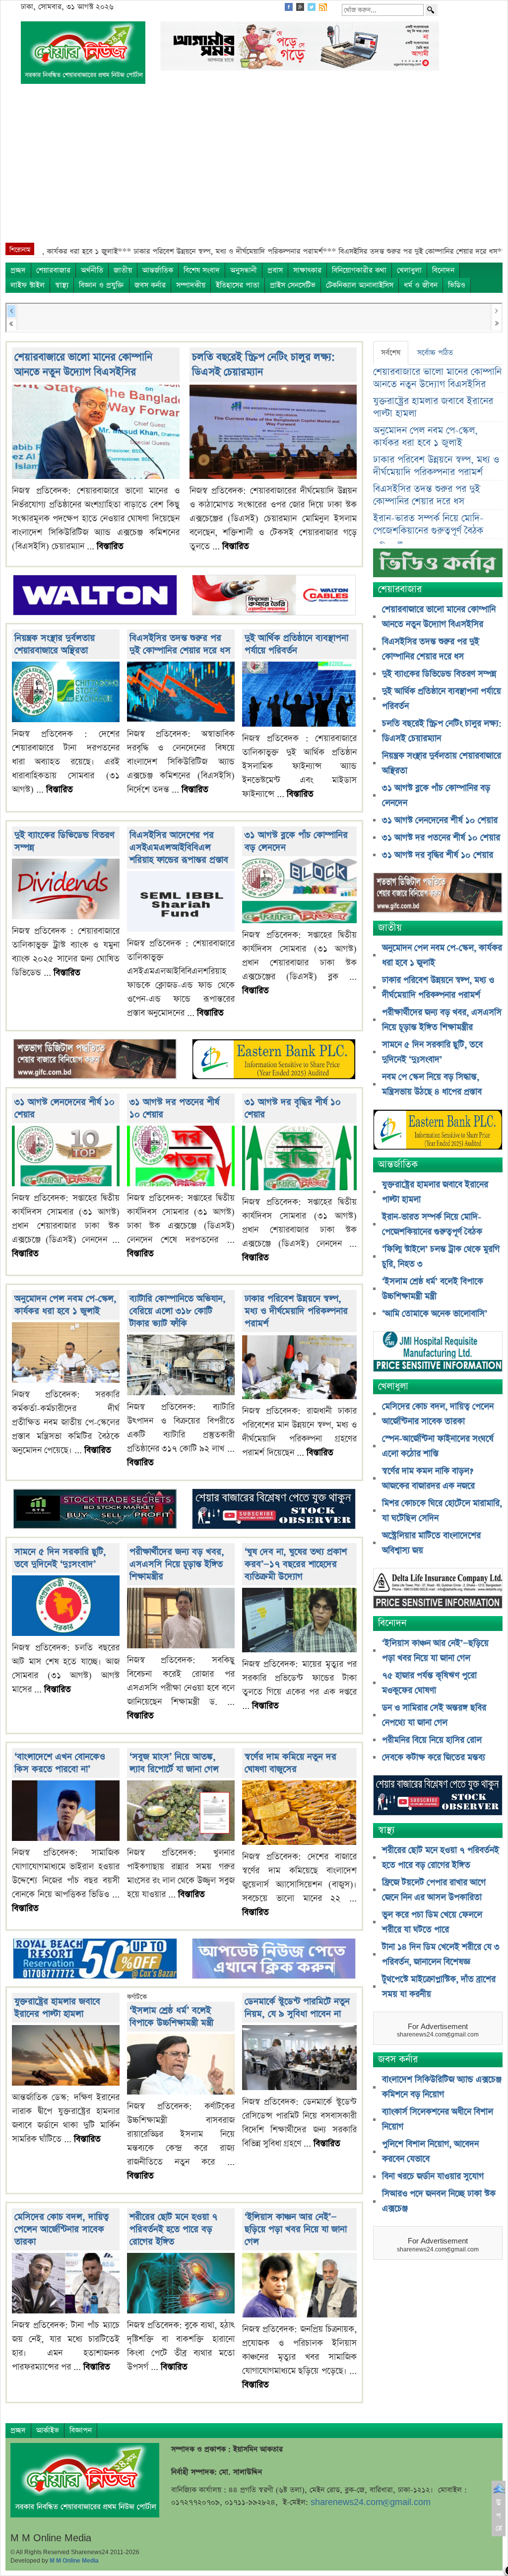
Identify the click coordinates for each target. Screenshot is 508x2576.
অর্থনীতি (92, 270)
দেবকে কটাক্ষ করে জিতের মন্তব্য (434, 1758)
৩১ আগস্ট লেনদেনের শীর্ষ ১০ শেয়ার (440, 820)
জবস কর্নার (150, 285)
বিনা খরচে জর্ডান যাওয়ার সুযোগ (433, 2176)
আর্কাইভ (48, 2430)
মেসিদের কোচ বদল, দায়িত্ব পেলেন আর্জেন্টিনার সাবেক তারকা (62, 2229)
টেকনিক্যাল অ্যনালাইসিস (360, 285)
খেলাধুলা (409, 270)
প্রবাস (275, 270)
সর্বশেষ (391, 353)
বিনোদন (443, 270)
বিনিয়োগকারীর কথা (359, 270)
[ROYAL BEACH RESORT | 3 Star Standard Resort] (95, 1960)
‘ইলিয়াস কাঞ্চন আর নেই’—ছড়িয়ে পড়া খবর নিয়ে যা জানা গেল (296, 2229)
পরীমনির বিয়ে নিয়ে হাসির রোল (432, 1740)
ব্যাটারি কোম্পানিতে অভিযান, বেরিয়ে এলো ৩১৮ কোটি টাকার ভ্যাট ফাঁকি (178, 1311)
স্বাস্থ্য (62, 285)
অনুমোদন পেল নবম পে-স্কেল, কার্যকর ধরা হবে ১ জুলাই (65, 1305)
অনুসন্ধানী (244, 270)
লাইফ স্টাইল (28, 285)
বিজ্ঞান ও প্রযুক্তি (101, 285)
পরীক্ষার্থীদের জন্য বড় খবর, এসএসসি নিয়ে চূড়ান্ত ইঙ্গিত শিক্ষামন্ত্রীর (177, 1564)
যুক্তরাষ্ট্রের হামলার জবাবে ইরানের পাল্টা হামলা (57, 2008)
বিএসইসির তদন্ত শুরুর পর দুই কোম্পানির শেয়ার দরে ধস (180, 644)
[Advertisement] (254, 168)
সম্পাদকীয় (191, 285)
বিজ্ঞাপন (81, 2430)
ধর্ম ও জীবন (421, 285)
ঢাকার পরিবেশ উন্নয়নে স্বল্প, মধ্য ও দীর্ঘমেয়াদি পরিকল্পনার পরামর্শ (296, 1311)
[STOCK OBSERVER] (438, 1796)
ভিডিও (457, 285)
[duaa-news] (274, 1960)
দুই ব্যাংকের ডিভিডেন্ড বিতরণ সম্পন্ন (439, 674)
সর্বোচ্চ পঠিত (435, 353)
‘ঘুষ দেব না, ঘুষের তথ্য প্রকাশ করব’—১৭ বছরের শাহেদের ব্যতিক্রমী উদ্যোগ (296, 1564)
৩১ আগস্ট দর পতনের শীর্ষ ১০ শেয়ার (441, 838)
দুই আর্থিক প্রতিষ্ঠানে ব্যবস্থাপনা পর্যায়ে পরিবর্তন (296, 644)
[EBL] (274, 1060)
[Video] (438, 567)
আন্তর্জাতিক (158, 270)
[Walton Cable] (274, 596)
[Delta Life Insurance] (438, 1589)
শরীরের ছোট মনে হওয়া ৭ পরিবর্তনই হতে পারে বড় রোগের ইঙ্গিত (173, 2229)
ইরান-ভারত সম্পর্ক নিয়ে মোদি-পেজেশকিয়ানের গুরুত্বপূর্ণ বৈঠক (428, 525)
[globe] (95, 1060)
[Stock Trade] (95, 1510)
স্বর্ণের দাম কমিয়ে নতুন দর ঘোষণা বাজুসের (290, 1763)
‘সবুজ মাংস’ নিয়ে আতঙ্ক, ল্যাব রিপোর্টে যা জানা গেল (174, 1763)
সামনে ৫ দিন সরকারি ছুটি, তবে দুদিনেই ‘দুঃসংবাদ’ (60, 1558)
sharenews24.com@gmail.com (371, 2502)
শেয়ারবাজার (53, 270)
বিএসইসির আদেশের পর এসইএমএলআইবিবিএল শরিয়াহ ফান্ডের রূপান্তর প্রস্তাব (179, 847)
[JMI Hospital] (438, 1352)
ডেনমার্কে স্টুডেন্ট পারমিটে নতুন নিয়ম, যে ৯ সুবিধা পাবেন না (297, 2008)
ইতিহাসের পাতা (238, 285)
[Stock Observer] (274, 1510)
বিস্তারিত (110, 546)
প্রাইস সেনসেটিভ (293, 285)
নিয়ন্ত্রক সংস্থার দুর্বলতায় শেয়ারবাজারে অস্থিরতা (55, 644)
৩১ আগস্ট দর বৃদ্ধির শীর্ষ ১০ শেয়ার (438, 855)
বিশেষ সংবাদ (202, 270)
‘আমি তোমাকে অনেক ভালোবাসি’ (435, 1314)
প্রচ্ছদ (18, 270)
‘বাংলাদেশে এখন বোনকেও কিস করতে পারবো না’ (60, 1763)
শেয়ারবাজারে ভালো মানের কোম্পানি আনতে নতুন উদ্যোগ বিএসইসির (83, 365)
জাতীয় (123, 270)
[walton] (95, 596)
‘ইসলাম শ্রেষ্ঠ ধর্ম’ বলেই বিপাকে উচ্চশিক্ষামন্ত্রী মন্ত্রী (171, 2017)
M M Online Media (74, 2561)
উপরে (499, 2515)
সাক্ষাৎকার (307, 270)
